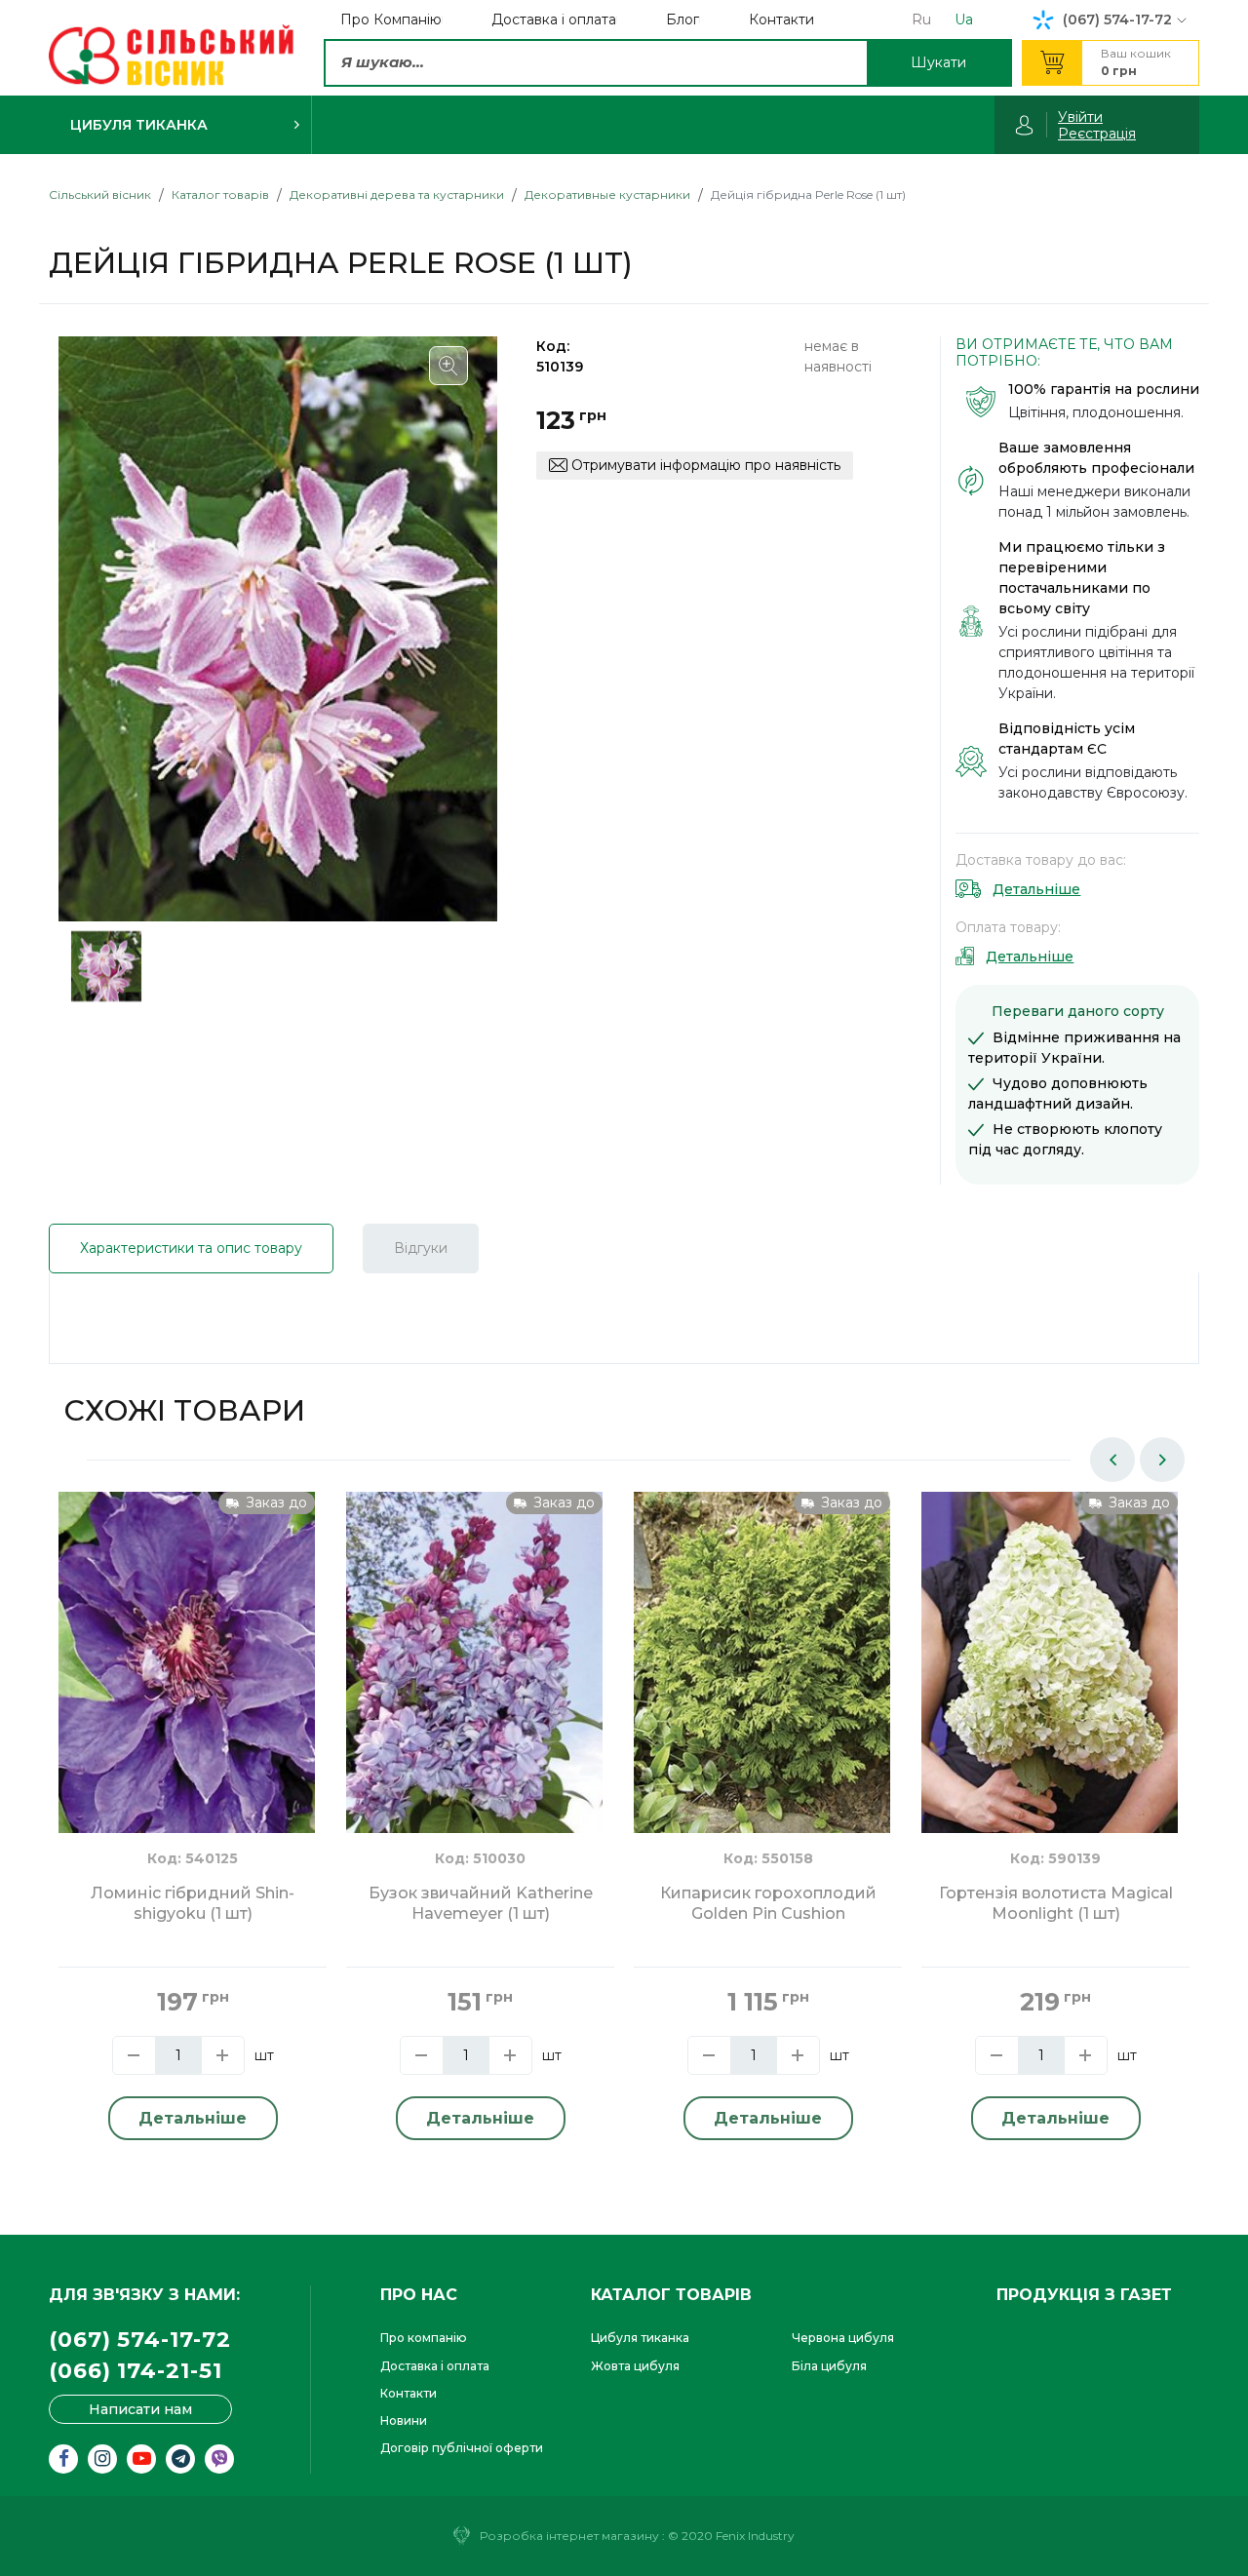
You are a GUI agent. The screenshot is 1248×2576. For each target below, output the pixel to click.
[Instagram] (102, 2459)
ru (921, 20)
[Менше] (134, 2055)
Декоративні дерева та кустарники (397, 195)
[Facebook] (63, 2459)
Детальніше (1036, 889)
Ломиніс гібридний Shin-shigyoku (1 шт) (193, 1903)
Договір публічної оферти (462, 2448)
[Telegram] (180, 2459)
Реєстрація (1097, 134)
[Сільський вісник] (171, 56)
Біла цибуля (829, 2366)
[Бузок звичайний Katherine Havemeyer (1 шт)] (474, 1661)
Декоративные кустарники (607, 195)
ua (964, 20)
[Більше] (223, 2055)
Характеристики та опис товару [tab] (191, 1248)
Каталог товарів (220, 195)
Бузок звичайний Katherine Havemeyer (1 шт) (481, 1903)
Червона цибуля (843, 2338)
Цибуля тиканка (640, 2338)
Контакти (409, 2393)
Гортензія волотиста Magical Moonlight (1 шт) (1056, 1903)
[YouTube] (141, 2459)
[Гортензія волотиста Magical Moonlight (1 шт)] (1050, 1661)
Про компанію (424, 2338)
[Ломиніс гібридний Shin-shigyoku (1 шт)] (187, 1661)
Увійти (1080, 117)
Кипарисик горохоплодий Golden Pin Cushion (768, 1903)
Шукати (938, 62)
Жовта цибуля (635, 2366)
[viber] (219, 2459)
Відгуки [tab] (421, 1248)
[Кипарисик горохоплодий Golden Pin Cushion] (762, 1661)
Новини (404, 2420)
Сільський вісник (100, 195)
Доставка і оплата (435, 2366)
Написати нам (140, 2409)
